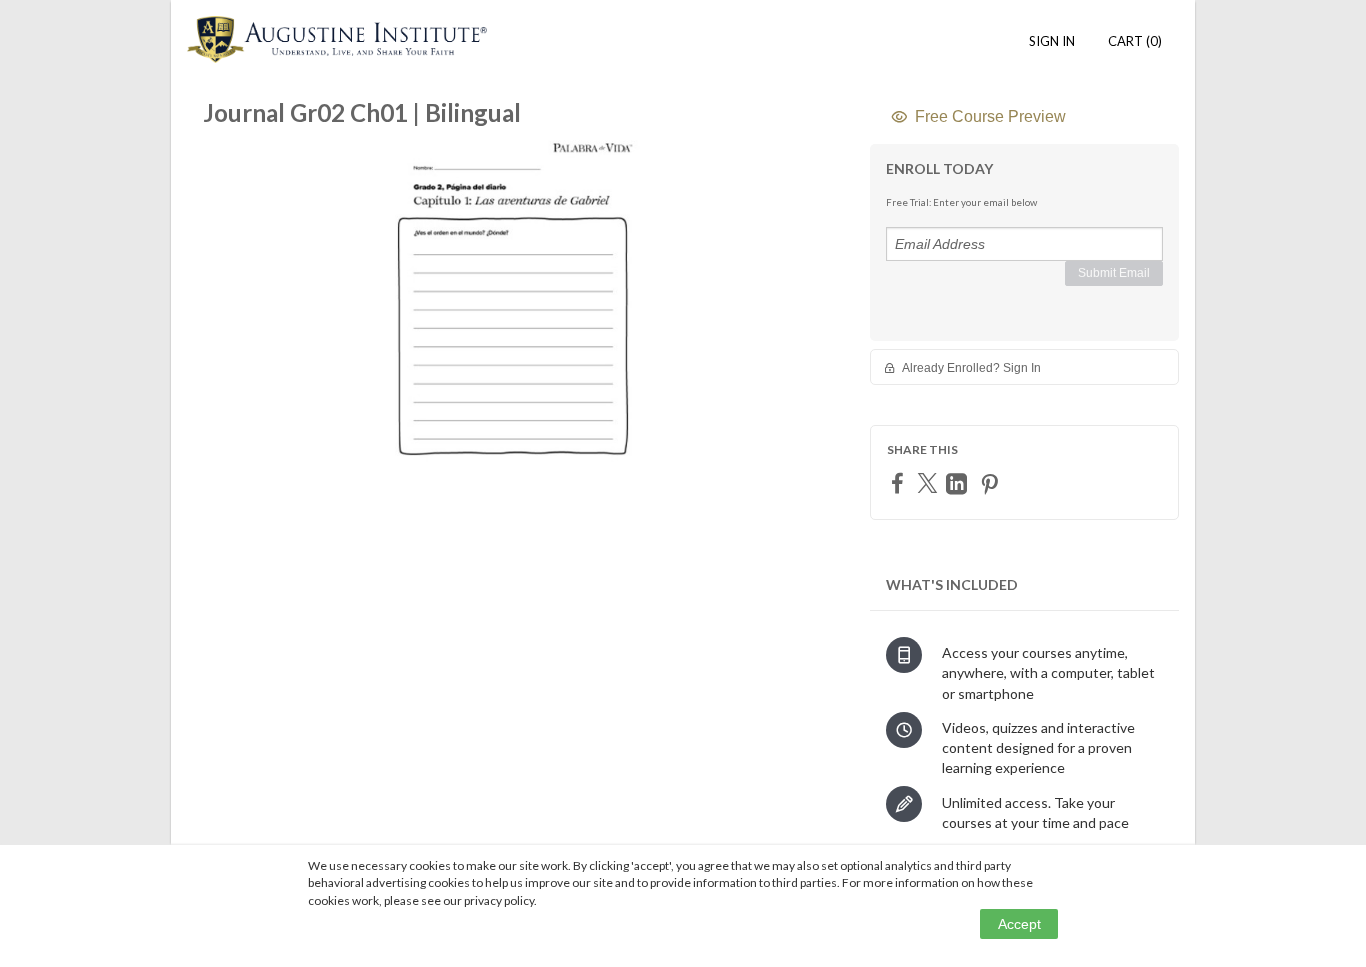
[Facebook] (900, 482)
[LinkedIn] (959, 483)
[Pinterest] (992, 483)
